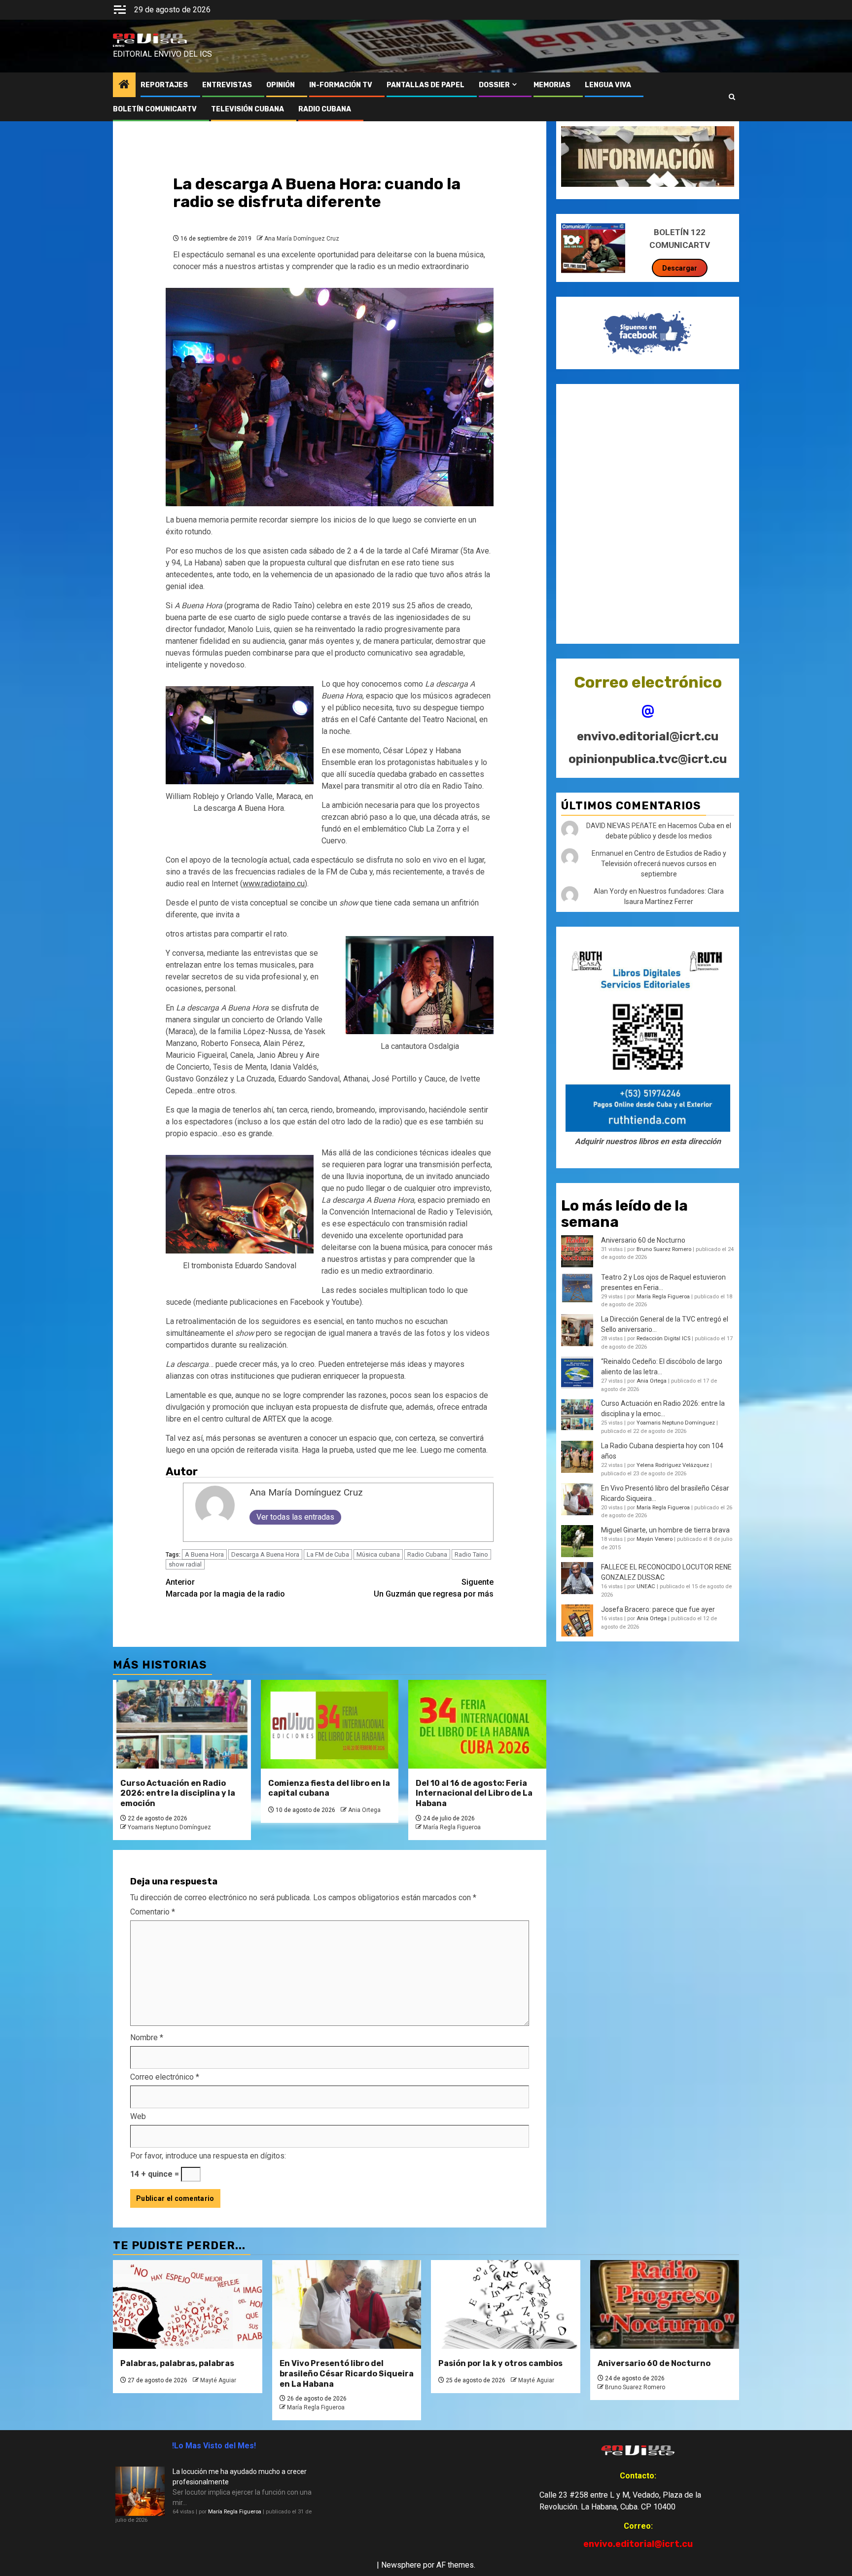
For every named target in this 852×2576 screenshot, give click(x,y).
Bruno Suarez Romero (664, 1249)
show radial (185, 1564)
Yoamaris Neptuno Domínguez (169, 1827)
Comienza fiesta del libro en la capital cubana (329, 1788)
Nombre (147, 2037)
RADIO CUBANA (325, 109)
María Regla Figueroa (452, 1827)
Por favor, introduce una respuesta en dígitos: (208, 2156)
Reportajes (164, 85)
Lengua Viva (608, 85)
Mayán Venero (655, 1539)
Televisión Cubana (248, 109)
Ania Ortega (364, 1810)
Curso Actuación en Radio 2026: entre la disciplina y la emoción (178, 1793)
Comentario (153, 1912)
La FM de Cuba (328, 1554)
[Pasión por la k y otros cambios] (506, 2304)
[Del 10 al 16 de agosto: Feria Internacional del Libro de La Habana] (477, 1724)
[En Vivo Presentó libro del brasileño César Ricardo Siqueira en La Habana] (577, 1499)
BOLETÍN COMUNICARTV (155, 109)
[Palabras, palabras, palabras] (188, 2304)
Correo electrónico (165, 2077)
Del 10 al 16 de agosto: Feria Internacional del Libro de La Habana (474, 1793)
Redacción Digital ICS (663, 1339)
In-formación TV (341, 85)
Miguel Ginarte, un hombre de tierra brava (665, 1530)
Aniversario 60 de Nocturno (643, 1240)
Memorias (552, 85)
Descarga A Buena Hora (265, 1554)
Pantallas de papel (426, 85)
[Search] (732, 97)
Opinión (281, 85)
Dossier (494, 85)
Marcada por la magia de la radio (225, 1588)
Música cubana (378, 1554)
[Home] (124, 85)
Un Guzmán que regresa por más (434, 1588)
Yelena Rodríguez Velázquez (673, 1465)
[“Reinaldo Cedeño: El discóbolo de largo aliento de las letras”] (577, 1373)
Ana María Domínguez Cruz (302, 239)
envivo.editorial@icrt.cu (648, 736)
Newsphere (401, 2565)
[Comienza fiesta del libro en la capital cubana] (330, 1724)
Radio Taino (471, 1554)
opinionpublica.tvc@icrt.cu (648, 759)
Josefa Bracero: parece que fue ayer (658, 1609)
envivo (119, 46)
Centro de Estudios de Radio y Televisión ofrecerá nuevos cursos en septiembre (664, 864)
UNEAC (646, 1586)
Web (138, 2116)
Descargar (680, 268)
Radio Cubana (427, 1554)
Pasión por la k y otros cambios (500, 2363)
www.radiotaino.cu (274, 884)
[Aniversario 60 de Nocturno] (665, 2304)
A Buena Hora (204, 1554)
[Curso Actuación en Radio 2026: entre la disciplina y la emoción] (182, 1724)
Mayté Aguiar (218, 2380)
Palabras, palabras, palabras (177, 2363)
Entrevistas (227, 85)
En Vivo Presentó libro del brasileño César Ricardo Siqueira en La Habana (347, 2374)
